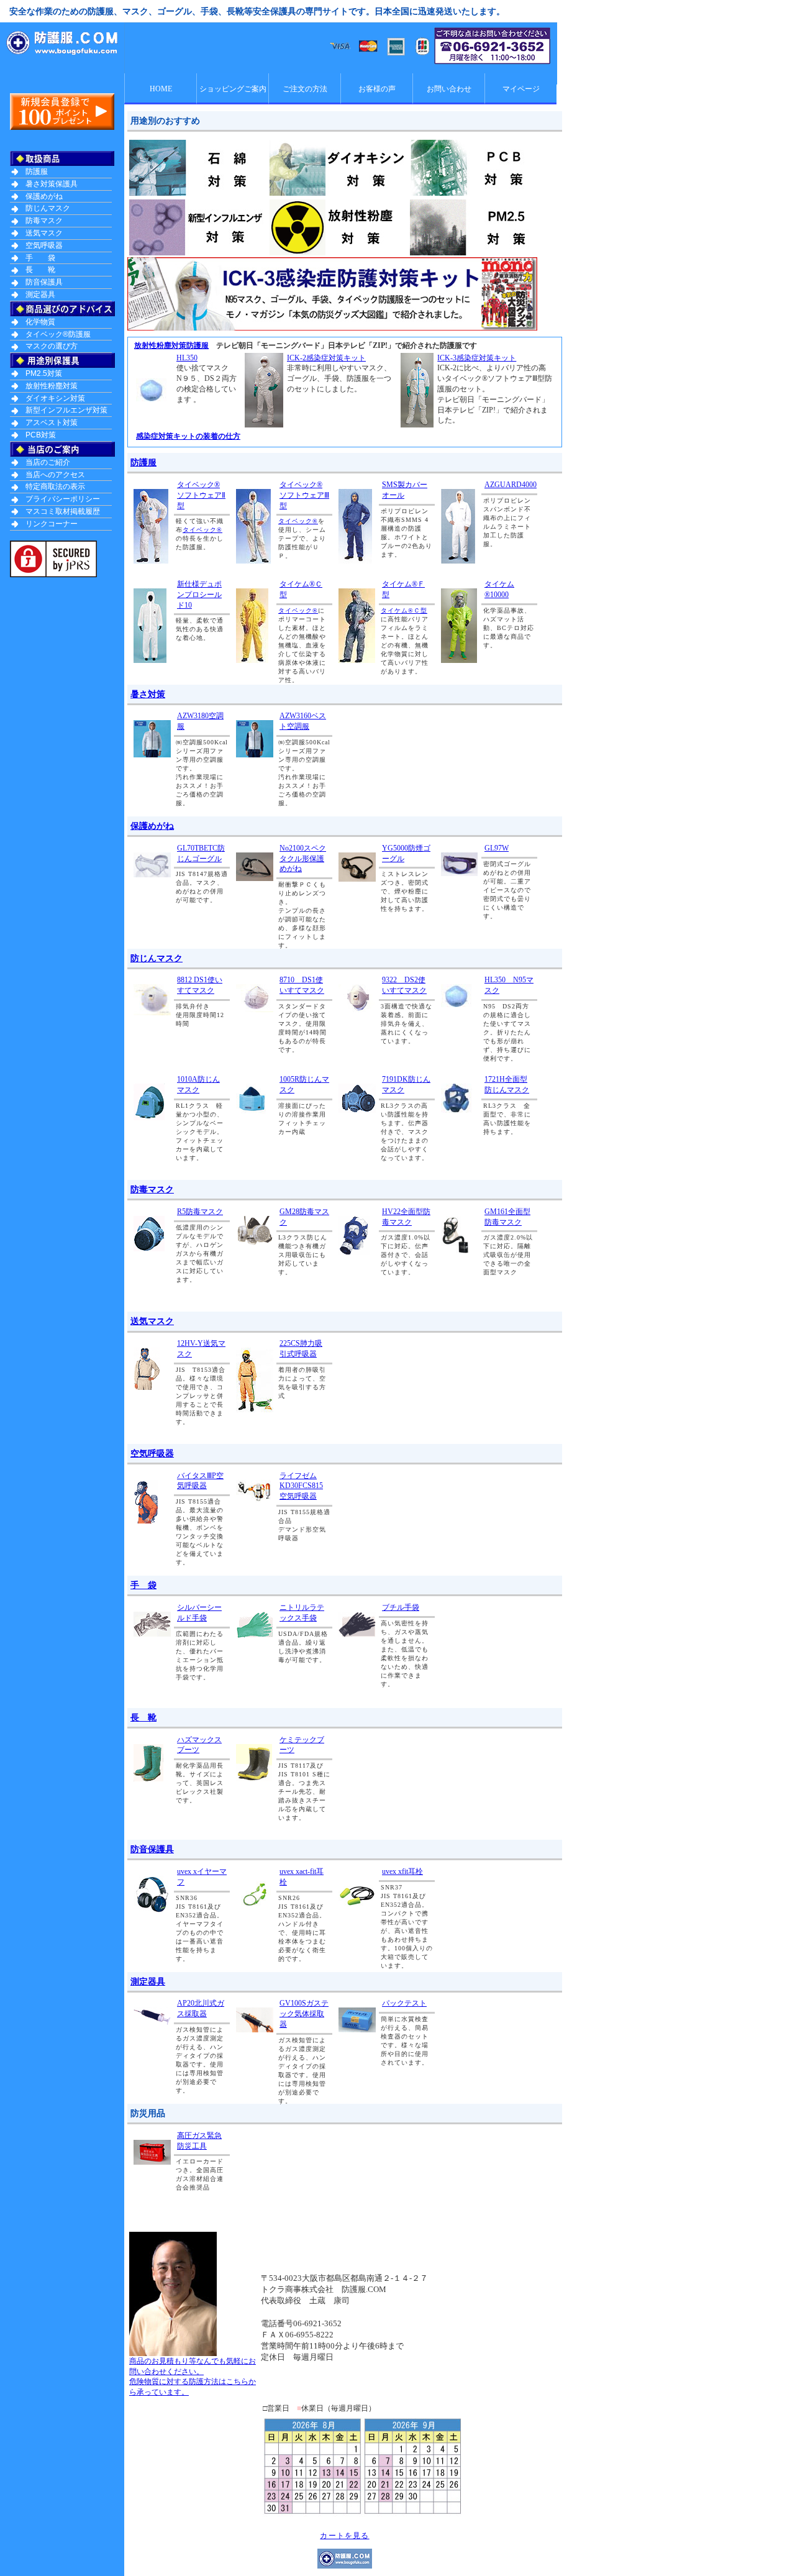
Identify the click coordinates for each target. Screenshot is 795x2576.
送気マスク (152, 1321)
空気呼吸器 (152, 1453)
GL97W (497, 848)
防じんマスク (157, 958)
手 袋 (143, 1585)
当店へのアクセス (55, 475)
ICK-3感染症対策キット (477, 358)
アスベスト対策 (52, 422)
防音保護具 (152, 1849)
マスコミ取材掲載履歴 (63, 511)
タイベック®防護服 (58, 334)
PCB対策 (41, 435)
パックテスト (404, 2003)
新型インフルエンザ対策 (66, 410)
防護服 (143, 462)
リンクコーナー (52, 524)
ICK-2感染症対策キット (326, 358)
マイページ (521, 89)
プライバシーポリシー (63, 499)
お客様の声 (377, 89)
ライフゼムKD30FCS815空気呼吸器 (301, 1486)
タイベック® (202, 530)
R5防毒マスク (200, 1212)
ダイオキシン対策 (55, 398)
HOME (161, 89)
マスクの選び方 (52, 346)
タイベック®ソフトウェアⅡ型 (201, 495)
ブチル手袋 (401, 1607)
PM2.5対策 (44, 373)
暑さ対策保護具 (52, 184)
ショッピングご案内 (233, 89)
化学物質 (40, 322)
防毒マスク (152, 1189)
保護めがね (152, 826)
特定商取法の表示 (55, 486)
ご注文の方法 (305, 89)
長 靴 (143, 1717)
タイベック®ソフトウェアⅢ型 (304, 495)
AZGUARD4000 (511, 485)
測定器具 (148, 1981)
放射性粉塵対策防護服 (171, 345)
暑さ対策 (148, 694)
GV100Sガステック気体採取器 (304, 2014)
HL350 (187, 358)
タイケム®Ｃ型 (404, 610)
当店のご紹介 (48, 462)
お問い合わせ (449, 89)
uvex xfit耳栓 (402, 1871)
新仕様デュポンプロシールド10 (199, 595)
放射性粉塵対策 (52, 386)
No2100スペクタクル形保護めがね (303, 859)
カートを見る (344, 2536)
